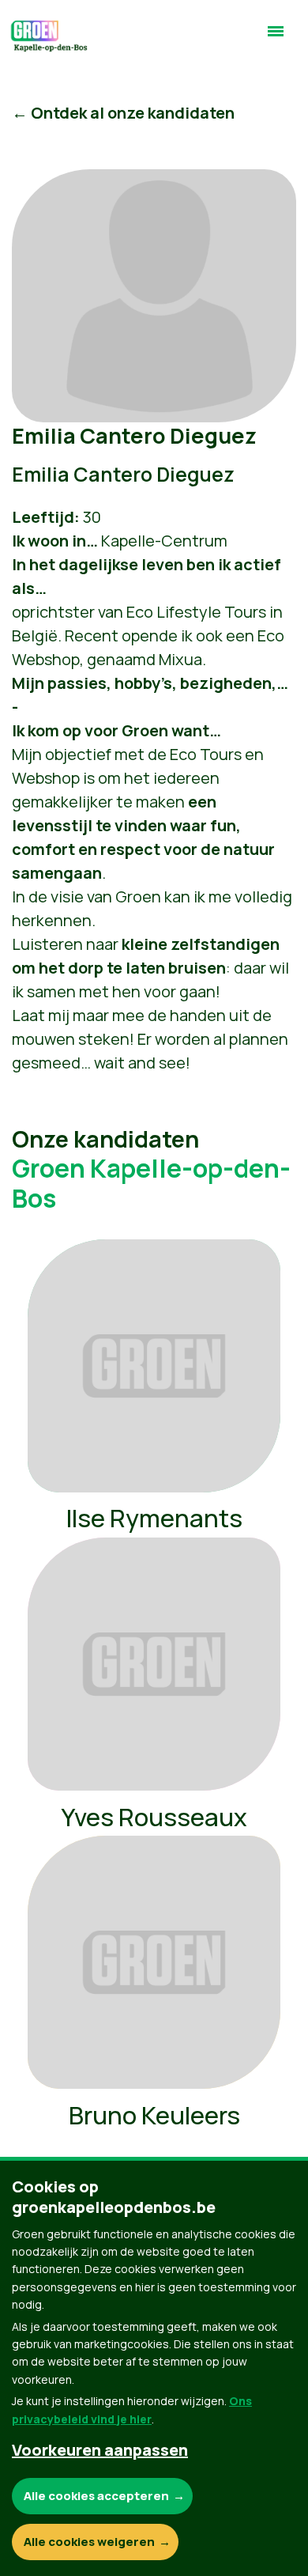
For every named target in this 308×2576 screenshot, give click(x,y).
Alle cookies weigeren (89, 2542)
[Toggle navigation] (276, 38)
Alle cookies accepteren (96, 2496)
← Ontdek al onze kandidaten (123, 113)
